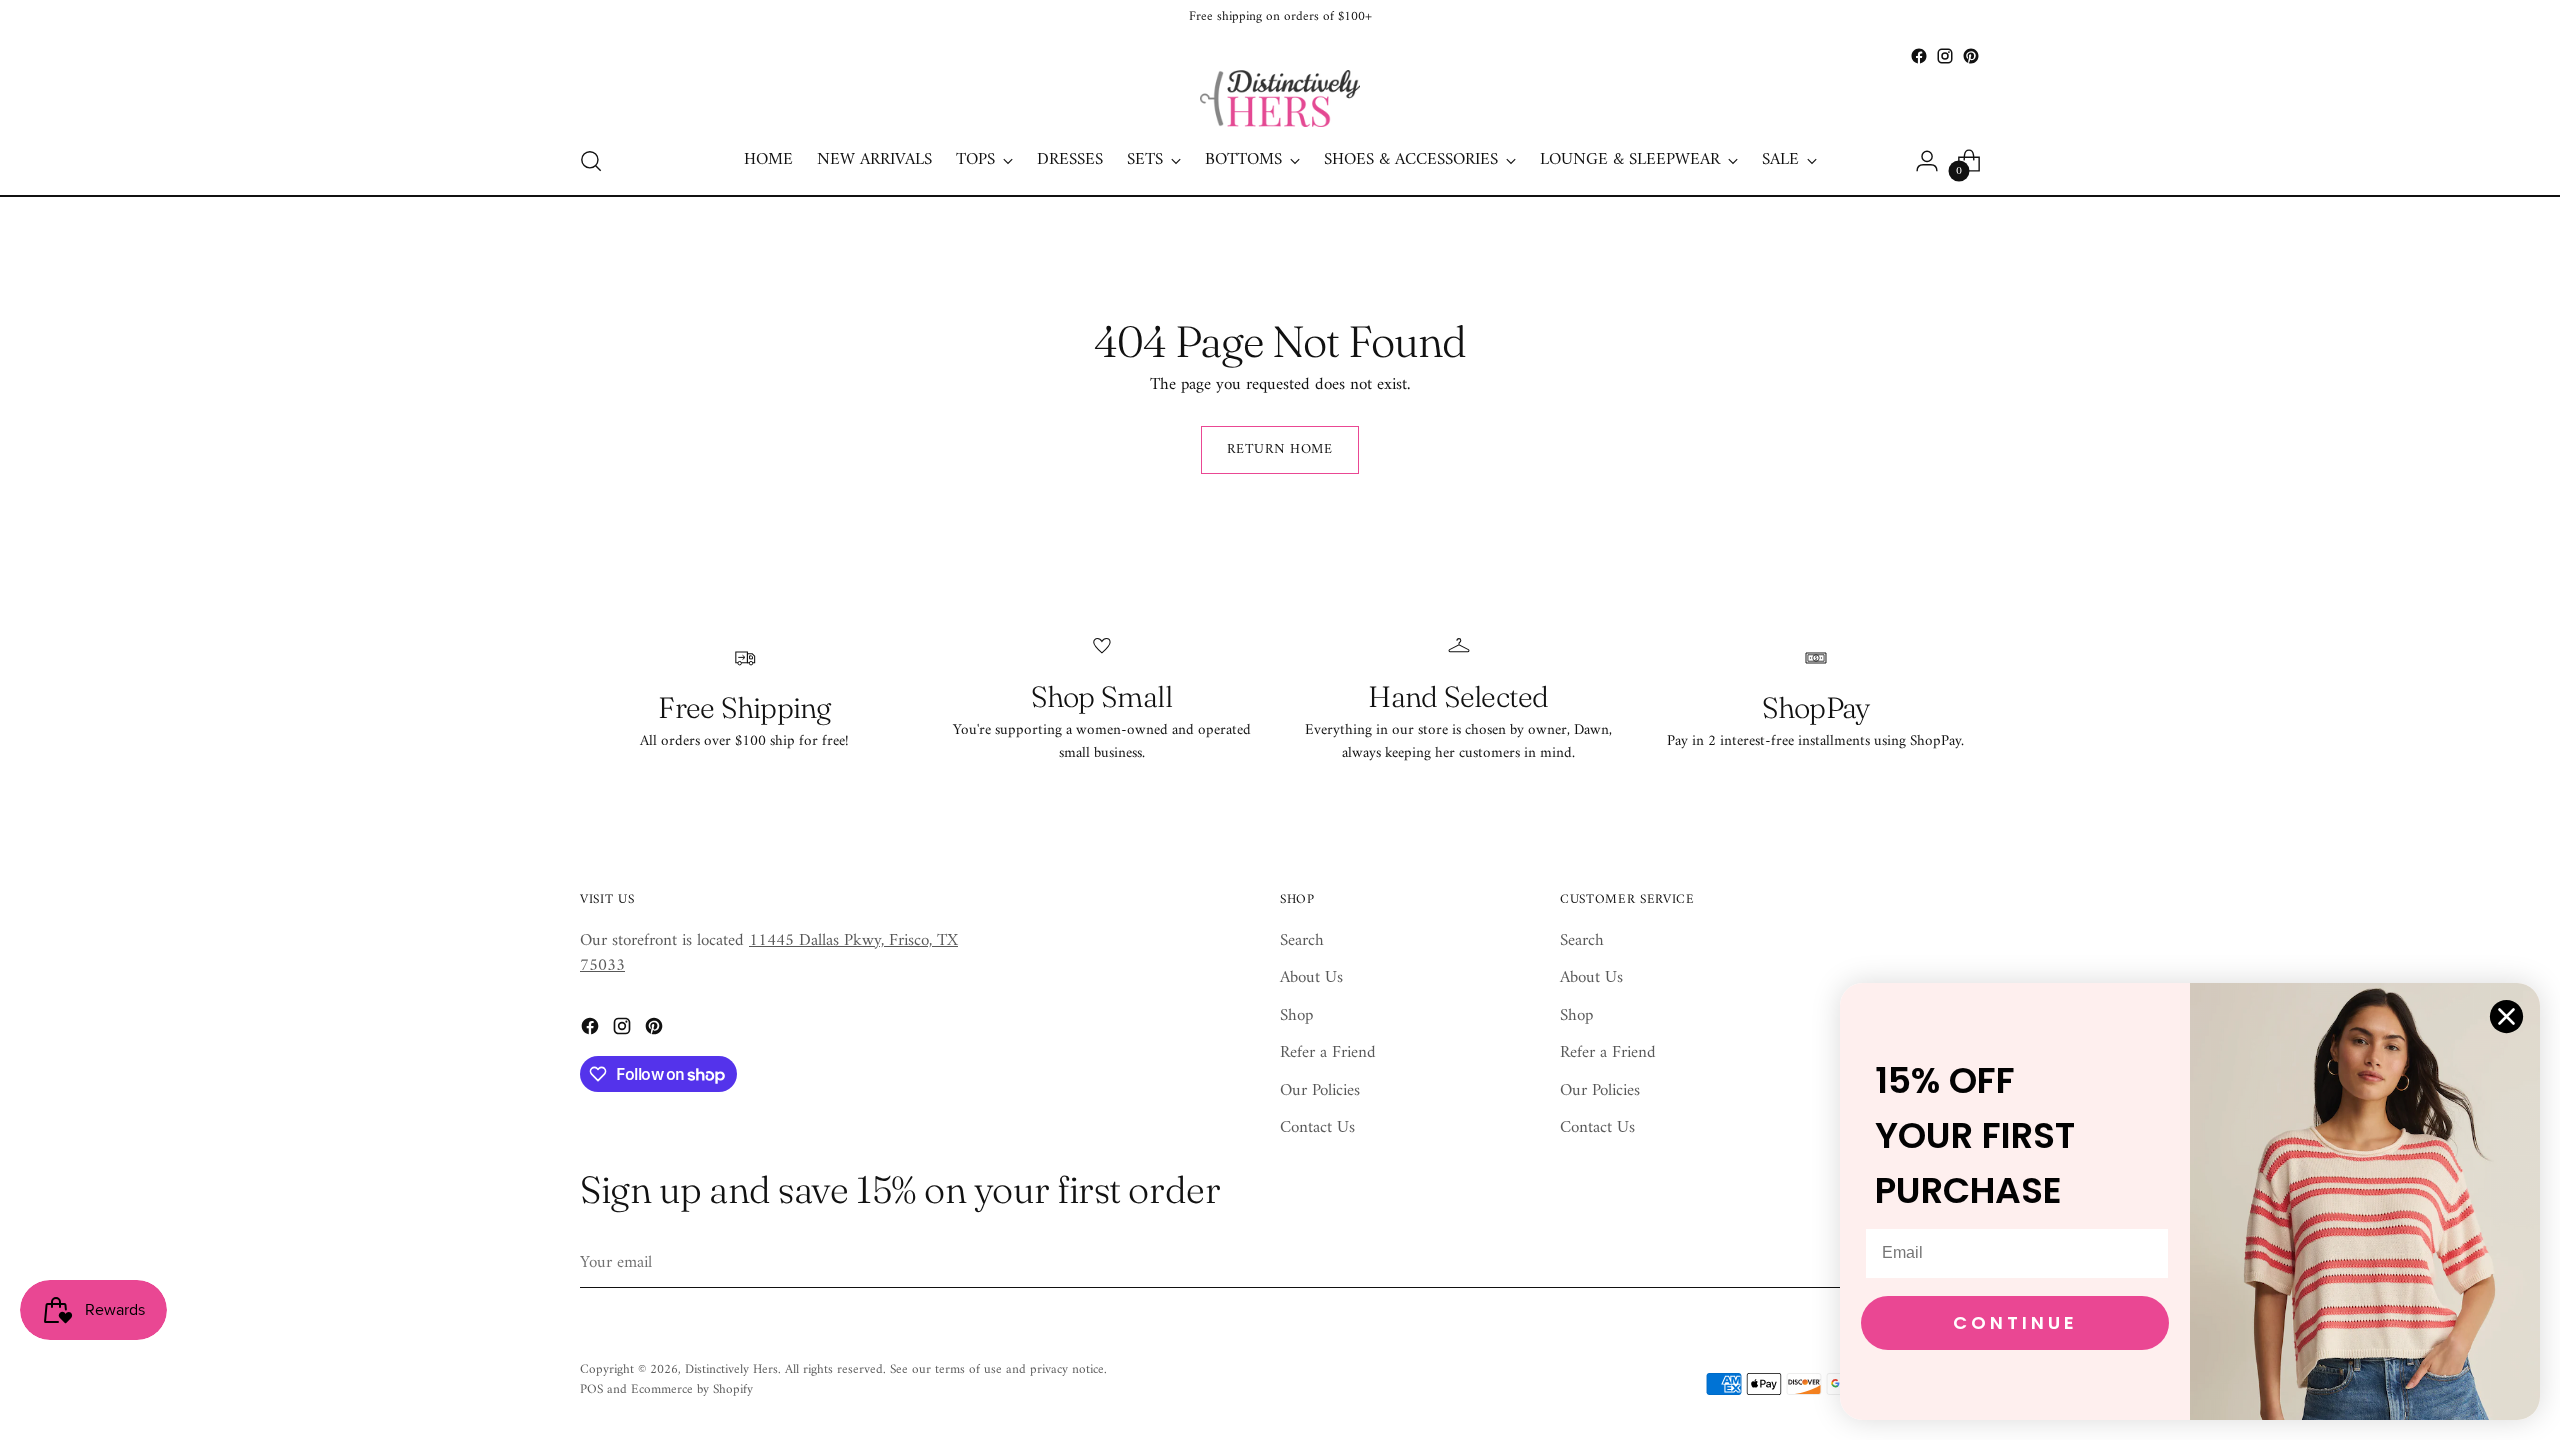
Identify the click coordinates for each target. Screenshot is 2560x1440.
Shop (1296, 1016)
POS (591, 1389)
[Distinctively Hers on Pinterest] (1971, 56)
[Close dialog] (2506, 1016)
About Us (1311, 978)
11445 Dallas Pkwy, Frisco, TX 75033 (769, 954)
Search (1302, 941)
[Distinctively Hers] (1280, 98)
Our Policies (1320, 1091)
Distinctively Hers (731, 1369)
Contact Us (1317, 1128)
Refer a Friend (1328, 1053)
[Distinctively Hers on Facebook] (1919, 56)
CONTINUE (2015, 1322)
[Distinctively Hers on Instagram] (1945, 56)
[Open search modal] (591, 161)
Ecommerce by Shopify (692, 1389)
